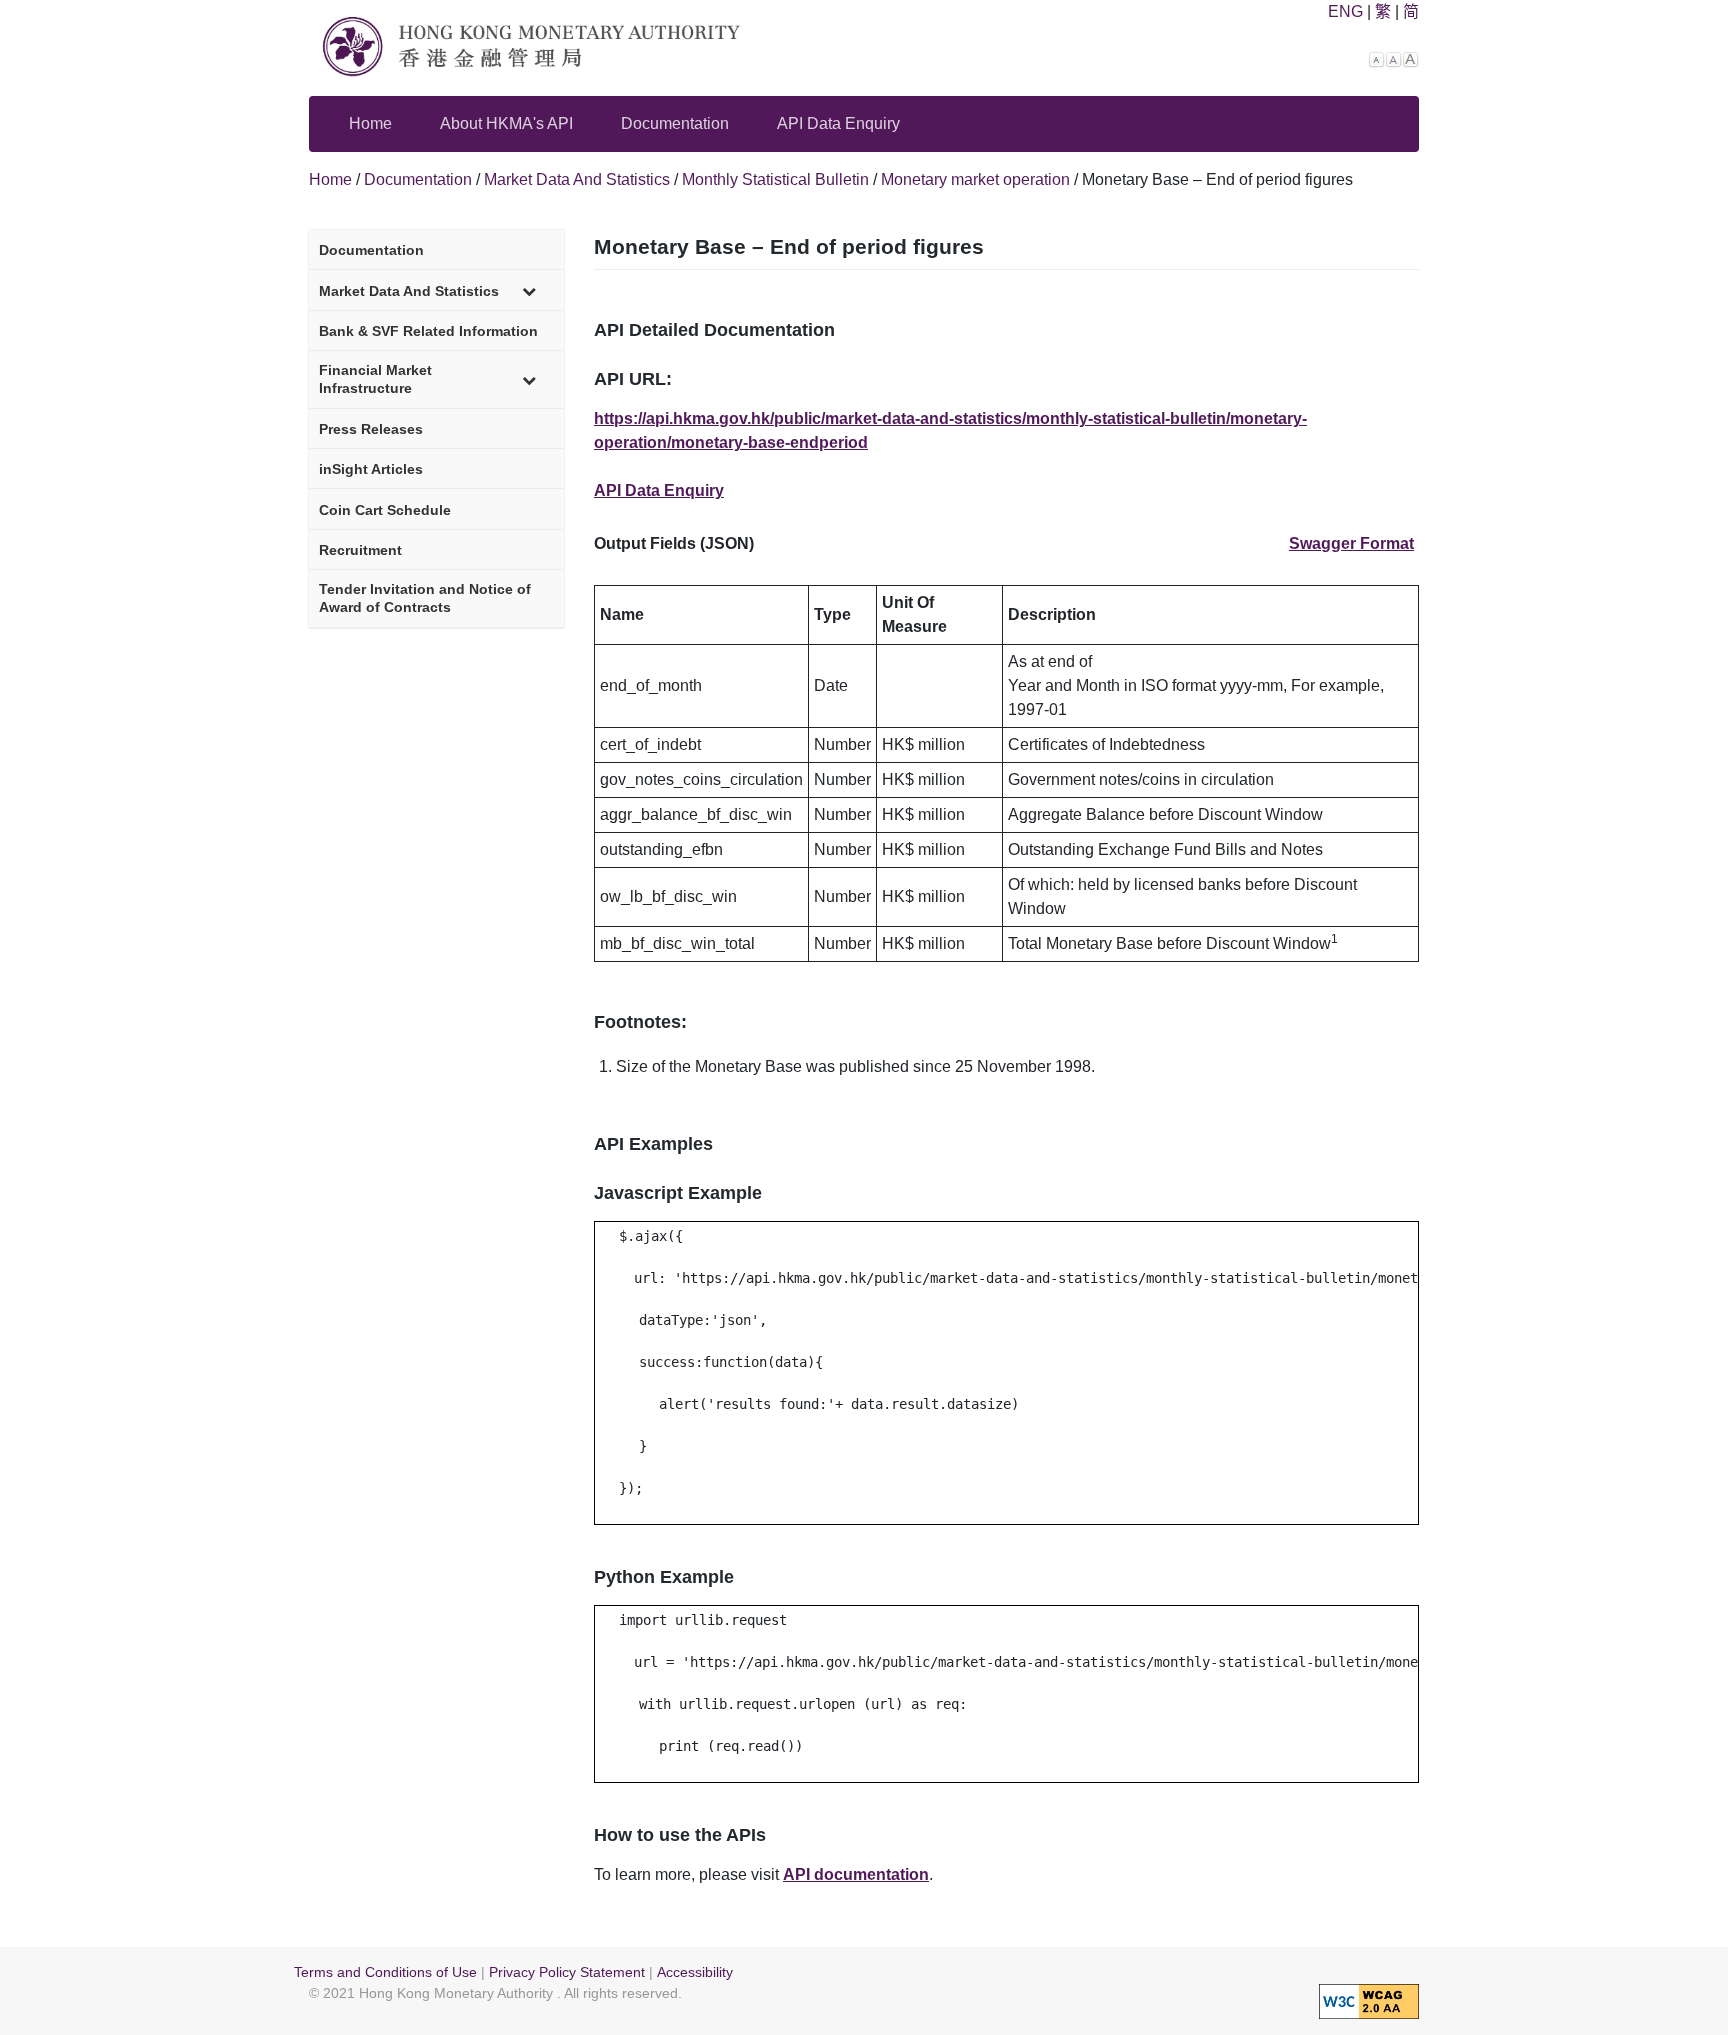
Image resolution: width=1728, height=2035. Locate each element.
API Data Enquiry (838, 123)
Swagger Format (1351, 543)
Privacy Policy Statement (567, 1972)
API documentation (856, 1874)
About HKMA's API (506, 123)
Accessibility (695, 1972)
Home (370, 123)
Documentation (675, 123)
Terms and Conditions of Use (385, 1972)
